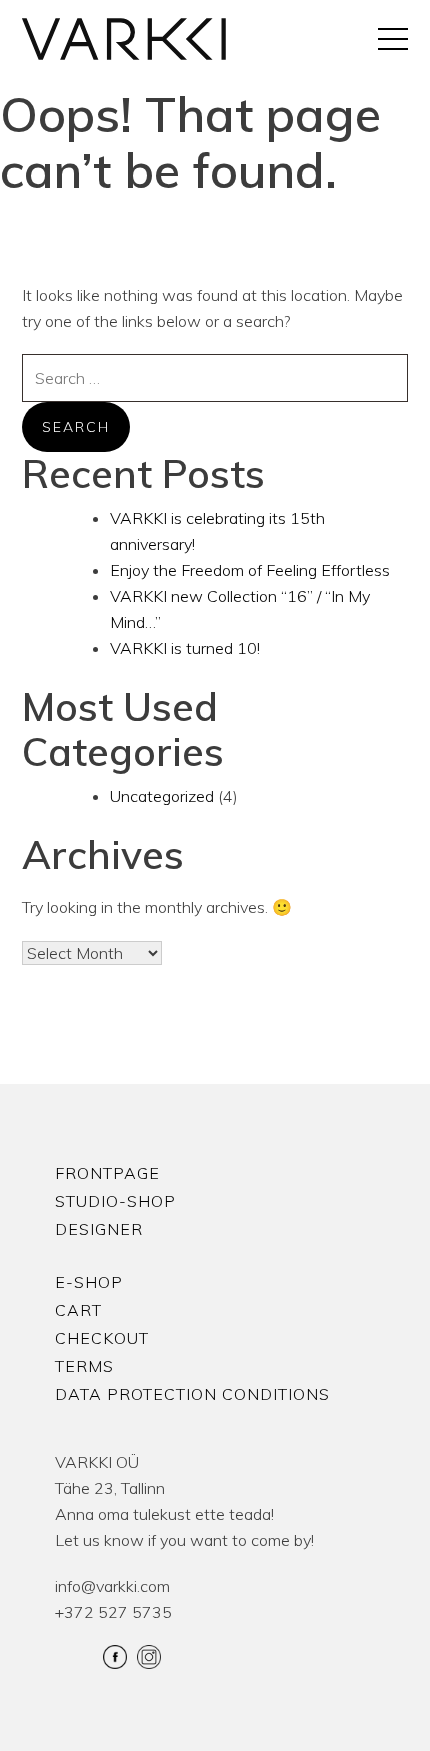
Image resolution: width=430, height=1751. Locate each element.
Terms (84, 1366)
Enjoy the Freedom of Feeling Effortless (250, 570)
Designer (99, 1229)
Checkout (102, 1338)
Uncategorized (162, 796)
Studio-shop (115, 1201)
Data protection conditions (192, 1394)
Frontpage (107, 1173)
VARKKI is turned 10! (185, 648)
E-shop (89, 1282)
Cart (78, 1310)
